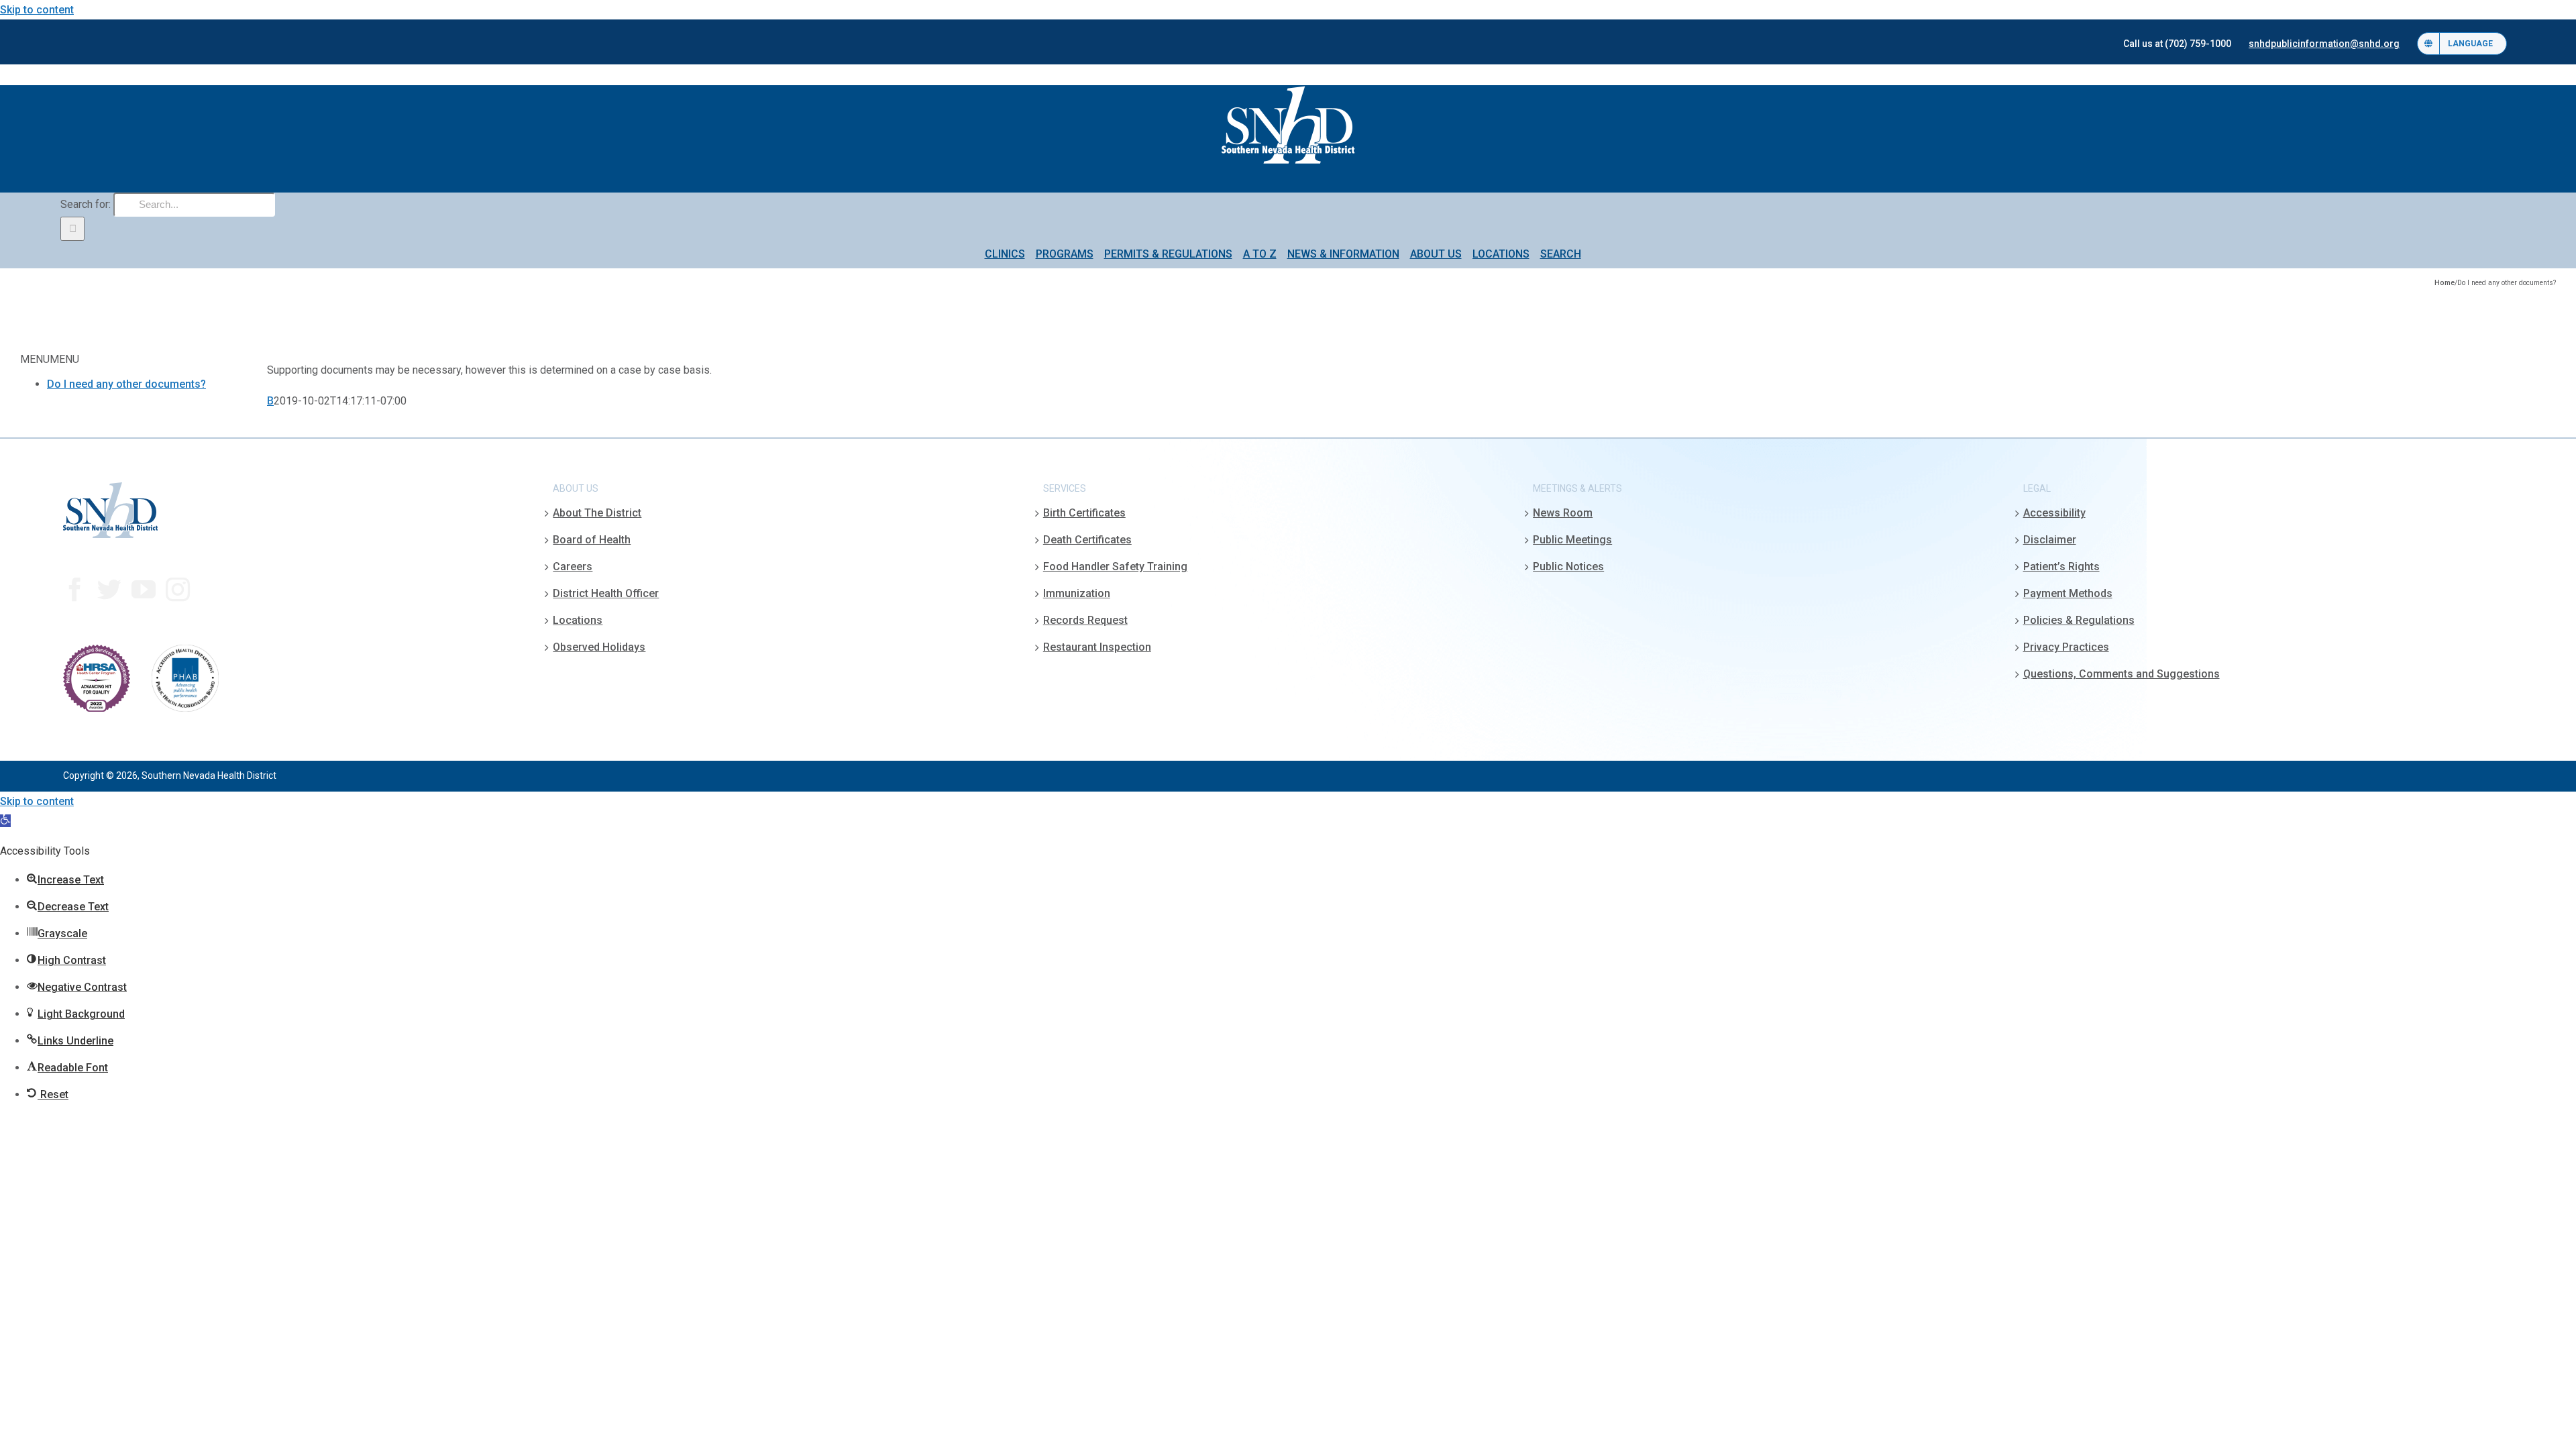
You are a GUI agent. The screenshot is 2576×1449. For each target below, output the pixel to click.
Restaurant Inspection (1097, 647)
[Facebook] (75, 590)
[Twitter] (109, 590)
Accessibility (2054, 513)
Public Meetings (1572, 540)
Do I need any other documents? (126, 384)
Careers (573, 567)
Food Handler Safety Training (1115, 567)
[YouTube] (144, 590)
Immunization (1077, 593)
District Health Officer (606, 593)
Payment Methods (2068, 593)
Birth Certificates (1084, 513)
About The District (597, 513)
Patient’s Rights (2061, 567)
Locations (578, 620)
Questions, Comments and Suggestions (2122, 674)
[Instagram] (178, 590)
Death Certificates (1087, 540)
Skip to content (37, 10)
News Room (1563, 513)
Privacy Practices (2066, 647)
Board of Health (592, 540)
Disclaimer (2050, 540)
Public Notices (1568, 567)
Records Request (1085, 620)
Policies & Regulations (2079, 620)
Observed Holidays (599, 647)
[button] (5, 821)
